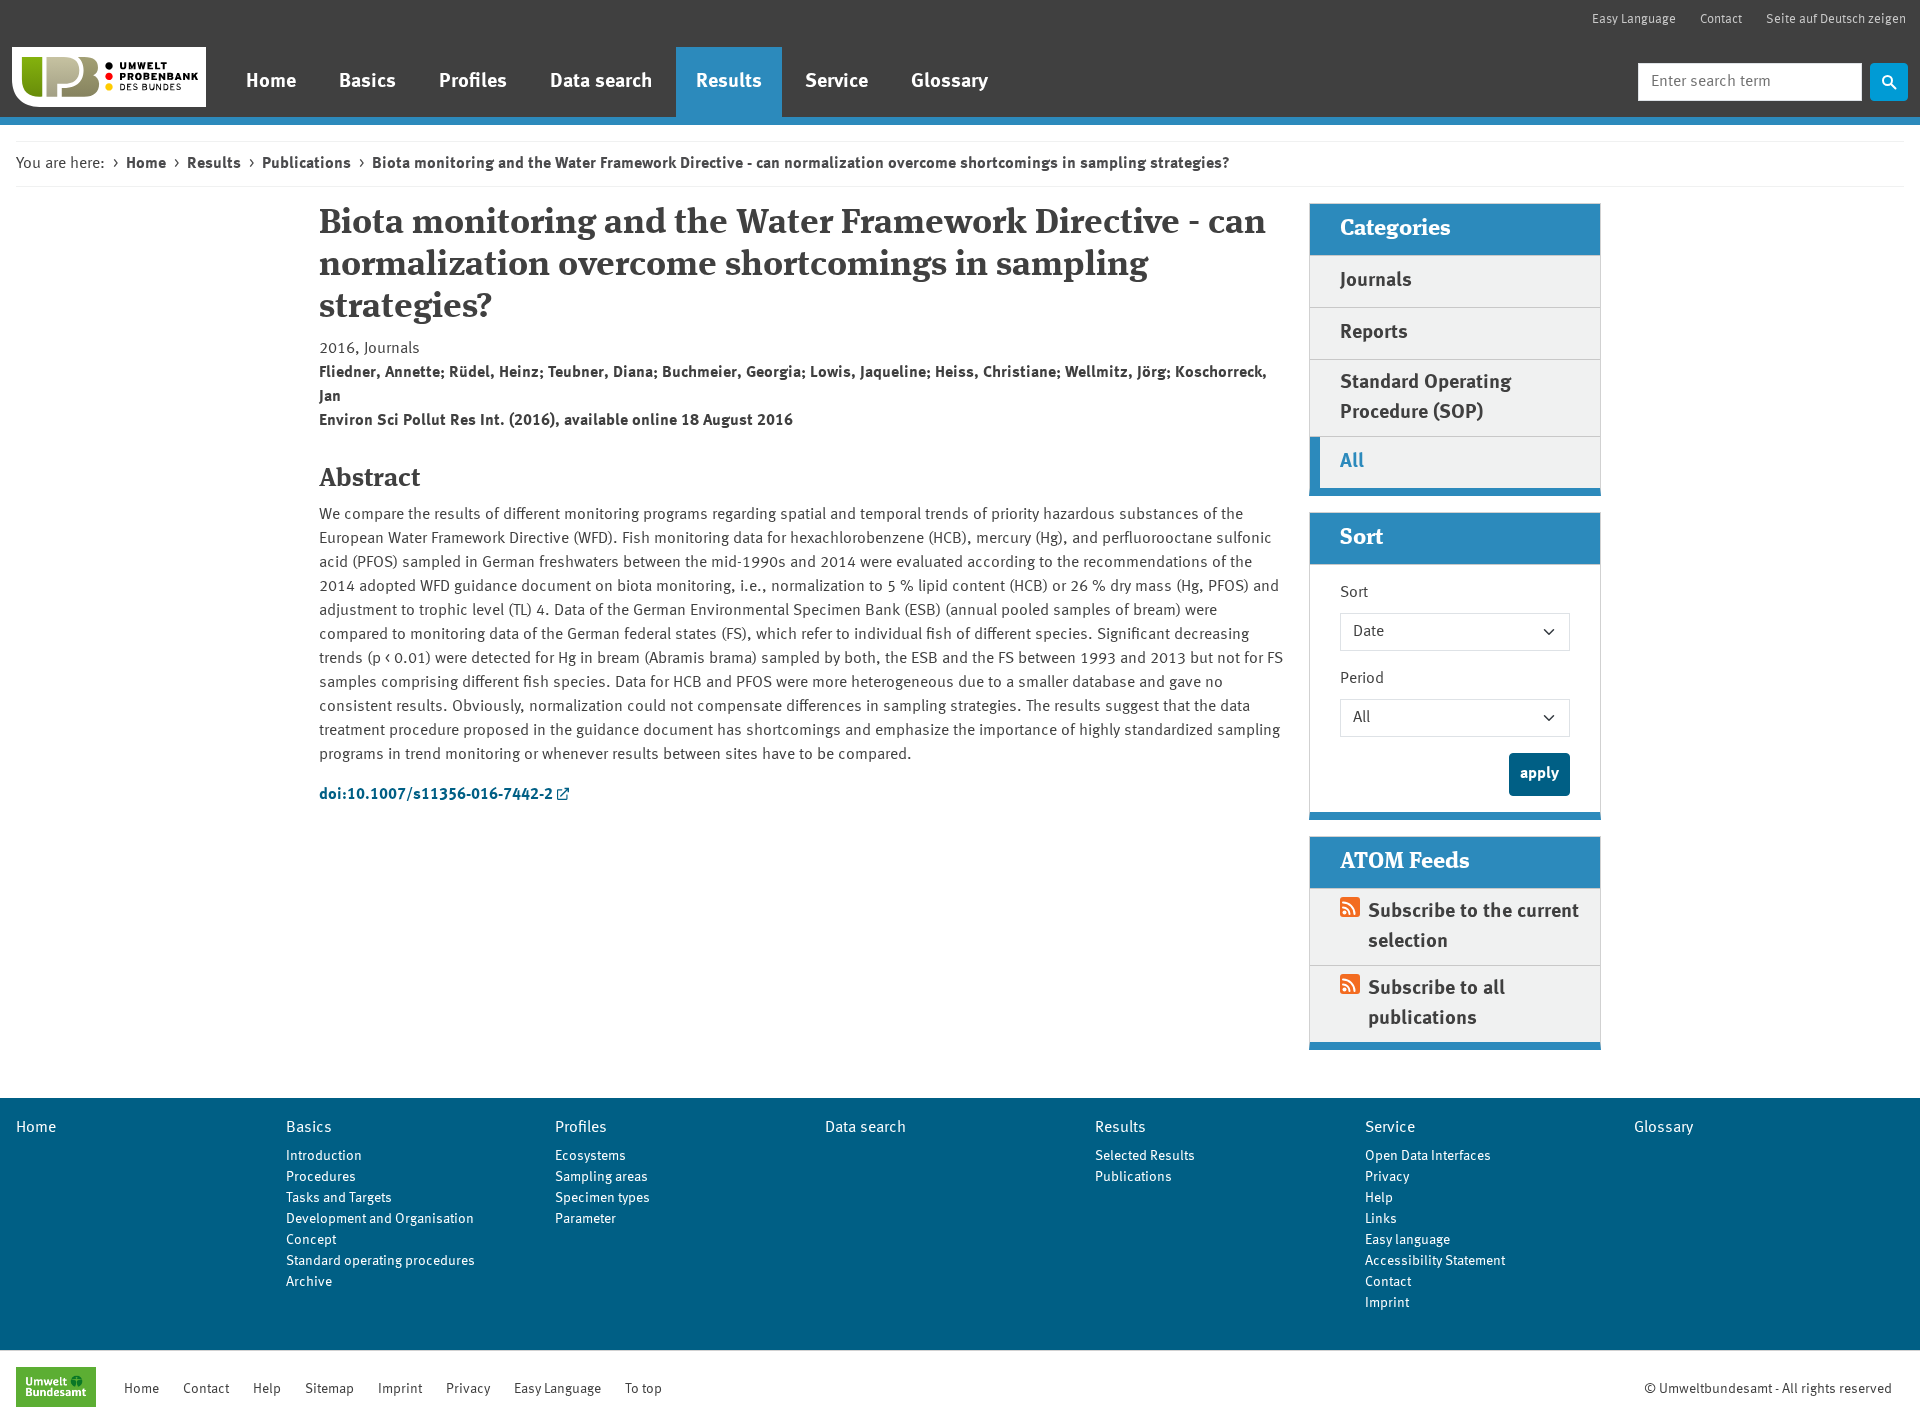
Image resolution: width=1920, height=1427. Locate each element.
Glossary (949, 82)
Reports (1374, 333)
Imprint (1387, 1303)
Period (1362, 679)
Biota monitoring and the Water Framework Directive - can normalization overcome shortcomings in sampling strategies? (801, 164)
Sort (1354, 593)
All (1352, 462)
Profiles (473, 82)
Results (729, 82)
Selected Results (1145, 1156)
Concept (311, 1240)
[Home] (109, 77)
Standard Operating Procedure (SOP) (1425, 398)
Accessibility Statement (1435, 1261)
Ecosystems (590, 1156)
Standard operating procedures (380, 1261)
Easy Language (1634, 19)
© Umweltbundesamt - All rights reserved (1768, 1389)
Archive (309, 1282)
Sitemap (329, 1389)
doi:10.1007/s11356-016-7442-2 (436, 795)
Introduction (324, 1156)
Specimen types (602, 1198)
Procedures (321, 1177)
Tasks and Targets (339, 1198)
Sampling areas (601, 1177)
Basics (367, 82)
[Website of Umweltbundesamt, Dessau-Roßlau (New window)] (56, 1389)
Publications (306, 164)
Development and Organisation (380, 1219)
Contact (1721, 19)
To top (643, 1389)
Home (271, 82)
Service (836, 82)
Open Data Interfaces (1428, 1156)
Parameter (585, 1219)
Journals (1376, 281)
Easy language (1407, 1240)
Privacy (1387, 1177)
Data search (601, 82)
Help (1379, 1198)
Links (1381, 1219)
